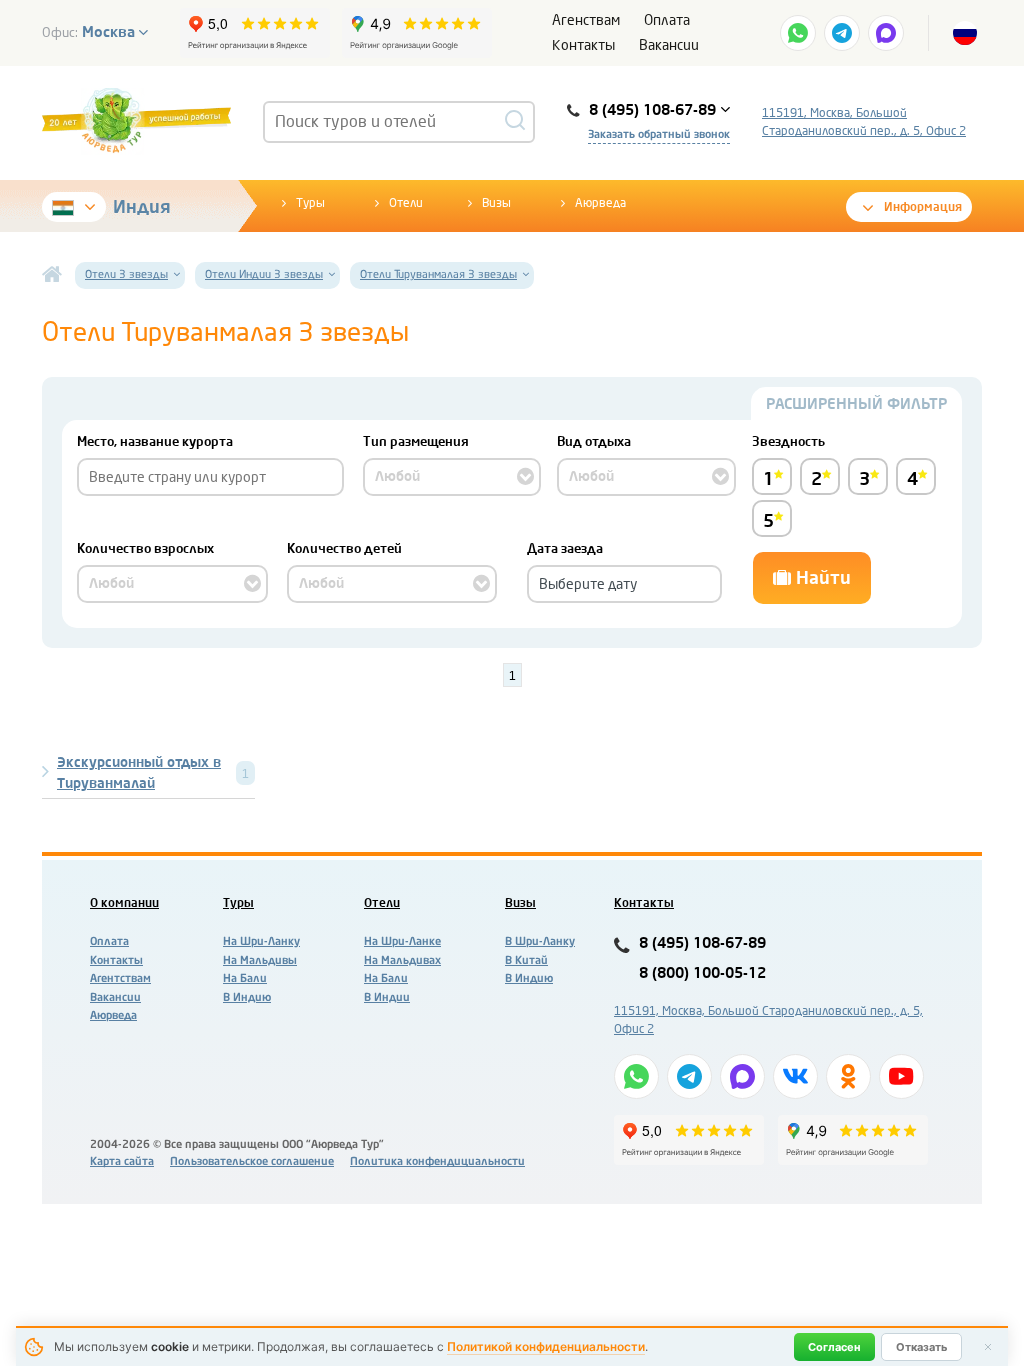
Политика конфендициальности (437, 1161)
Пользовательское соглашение (252, 1161)
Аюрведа (600, 203)
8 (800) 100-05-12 (702, 973)
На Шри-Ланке (402, 941)
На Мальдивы (260, 960)
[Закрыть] (988, 1347)
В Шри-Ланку (540, 941)
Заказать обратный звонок (659, 134)
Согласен (834, 1347)
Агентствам (120, 978)
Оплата (667, 20)
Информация (923, 207)
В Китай (526, 960)
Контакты (583, 45)
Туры (310, 203)
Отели (406, 203)
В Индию (247, 997)
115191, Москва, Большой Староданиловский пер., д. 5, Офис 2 (864, 122)
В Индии (387, 997)
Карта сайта (122, 1161)
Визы (496, 203)
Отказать (921, 1347)
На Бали (245, 978)
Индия (142, 207)
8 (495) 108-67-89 (702, 943)
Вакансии (669, 45)
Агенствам (586, 20)
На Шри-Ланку (261, 941)
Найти (821, 578)
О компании (124, 903)
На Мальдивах (402, 960)
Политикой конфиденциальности (546, 1346)
